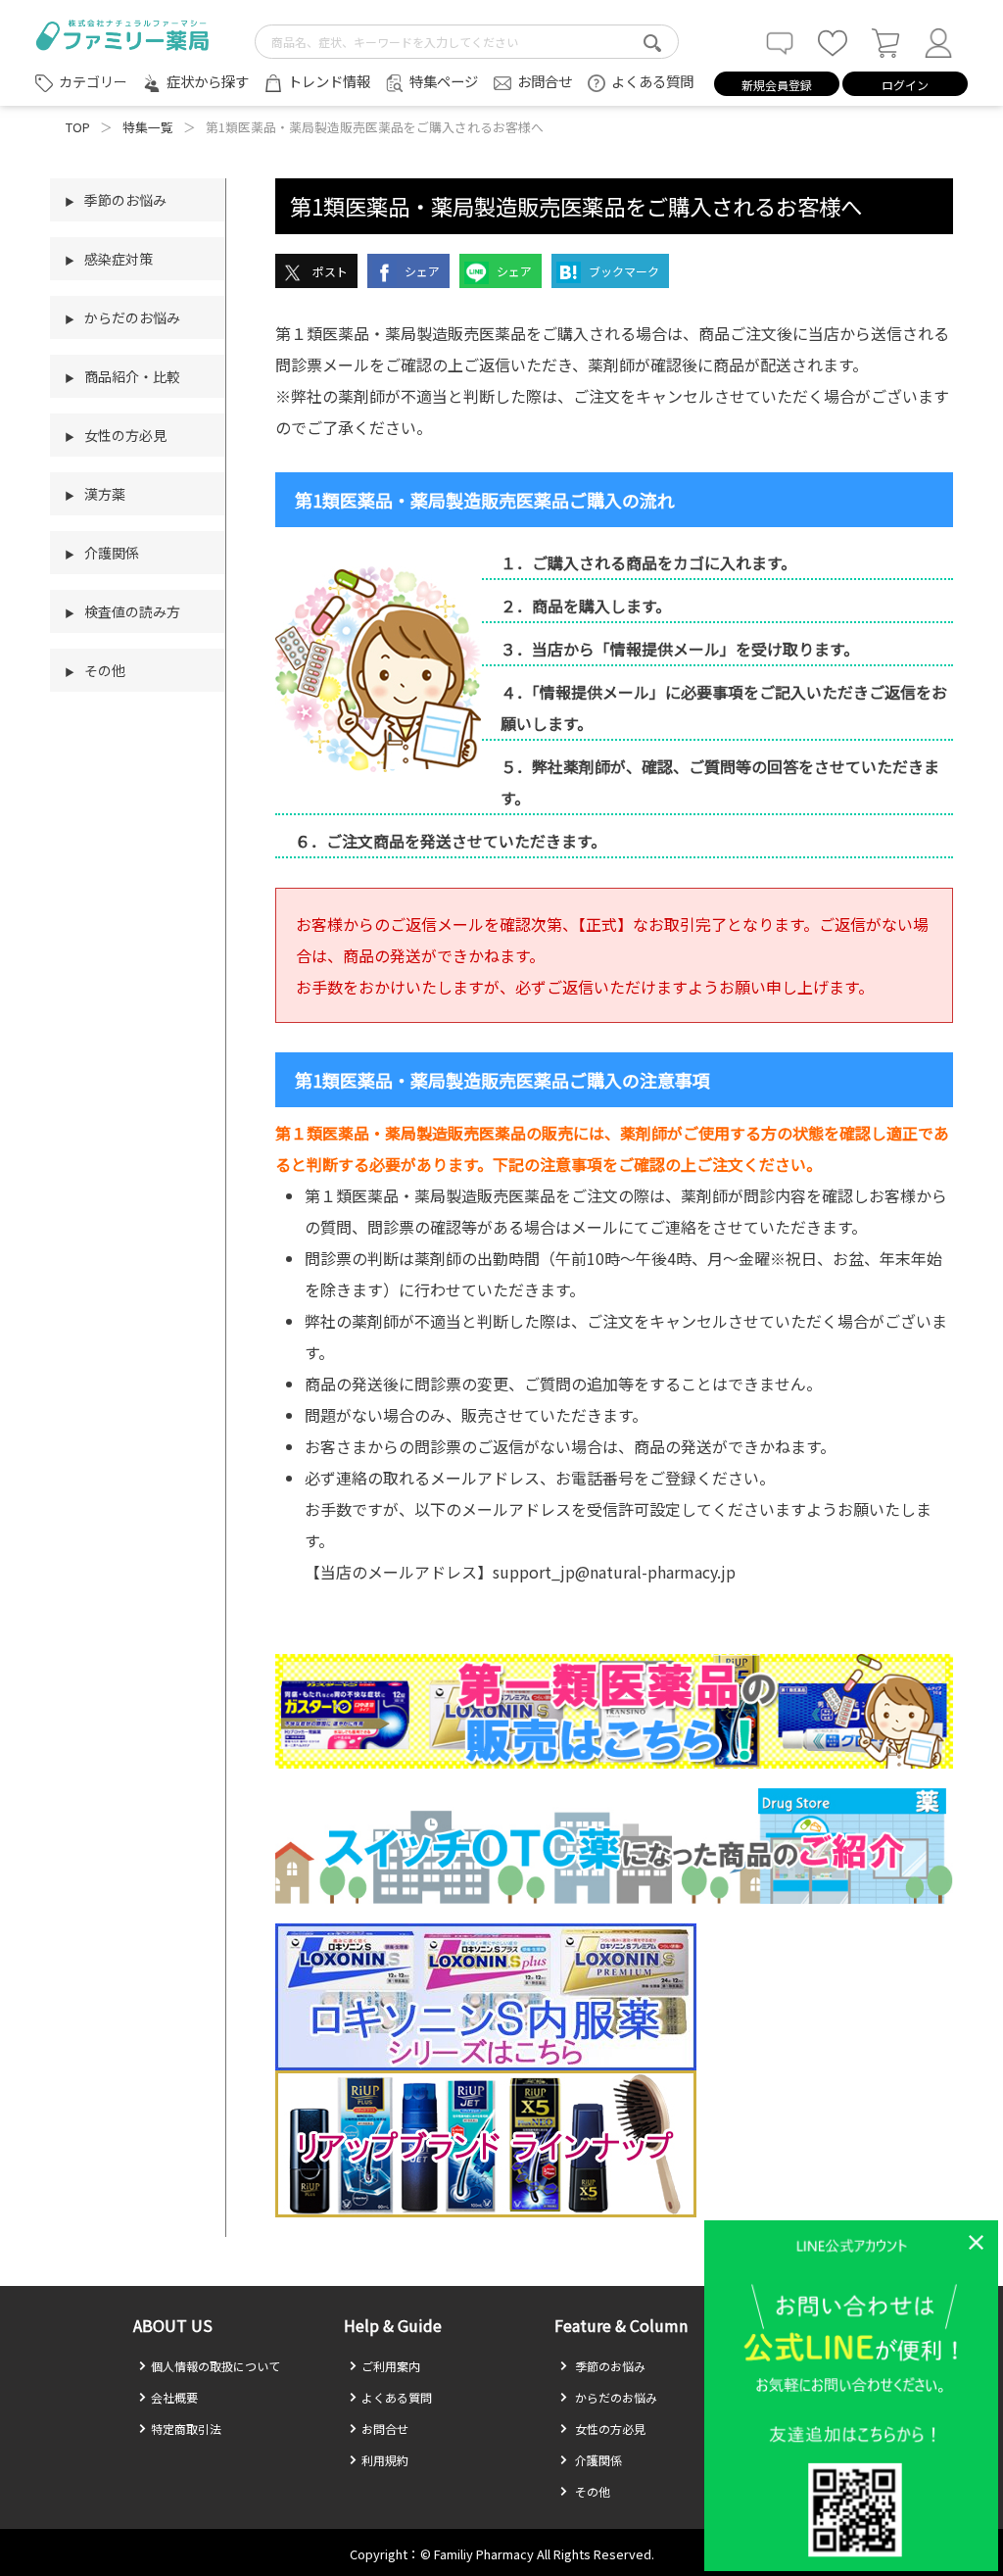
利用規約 (385, 2460)
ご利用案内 (391, 2366)
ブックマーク (622, 271)
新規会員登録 (777, 85)
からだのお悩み (615, 2397)
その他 (591, 2491)
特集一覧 (148, 127)
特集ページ (444, 81)
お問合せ (545, 81)
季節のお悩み (609, 2366)
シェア (421, 271)
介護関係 (597, 2460)
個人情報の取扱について (215, 2366)
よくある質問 (652, 81)
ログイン (905, 85)
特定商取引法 (186, 2429)
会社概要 (174, 2397)
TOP (78, 127)
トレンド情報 (329, 81)
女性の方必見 (609, 2429)
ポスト (329, 271)
